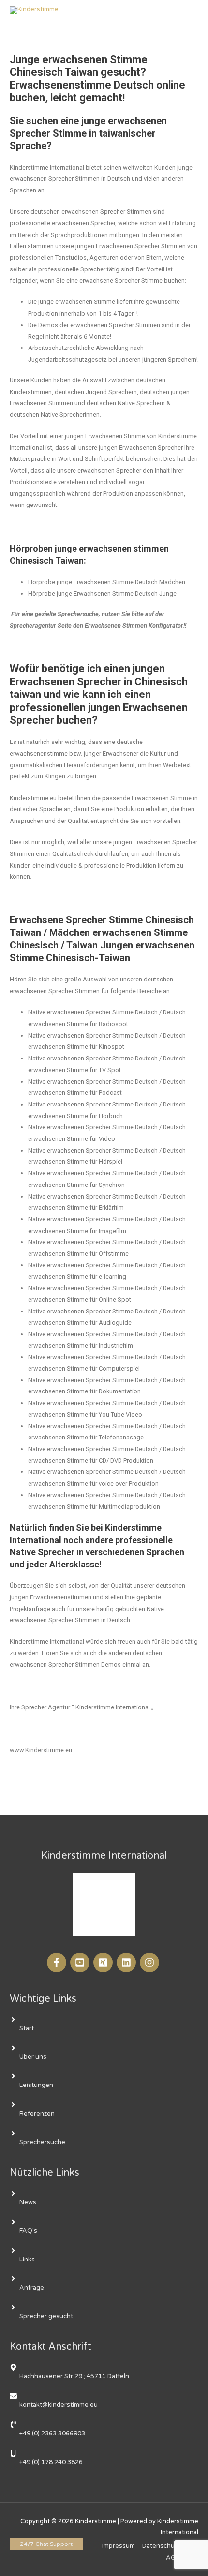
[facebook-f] (58, 1962)
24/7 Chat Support (46, 2544)
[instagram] (151, 1962)
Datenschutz (161, 2546)
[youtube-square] (81, 1962)
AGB (173, 2558)
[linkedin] (127, 1962)
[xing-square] (104, 1962)
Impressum (119, 2546)
